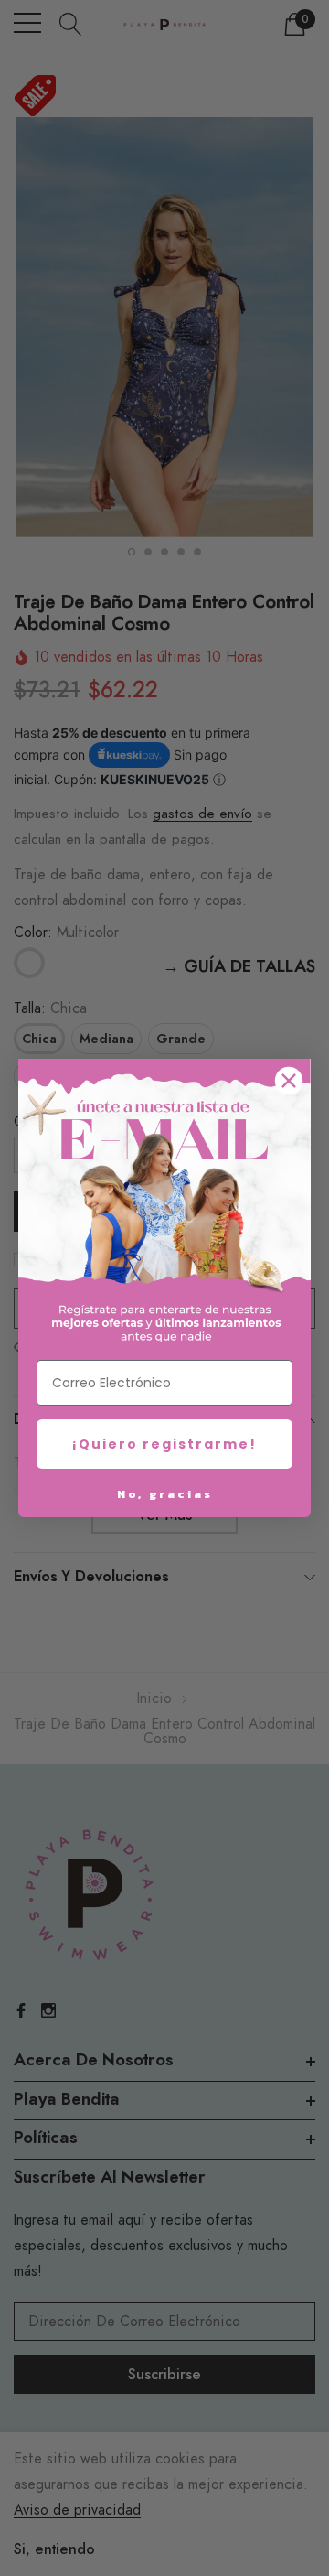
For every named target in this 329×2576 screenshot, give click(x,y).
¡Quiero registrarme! (164, 1444)
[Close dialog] (289, 1081)
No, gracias (165, 1494)
